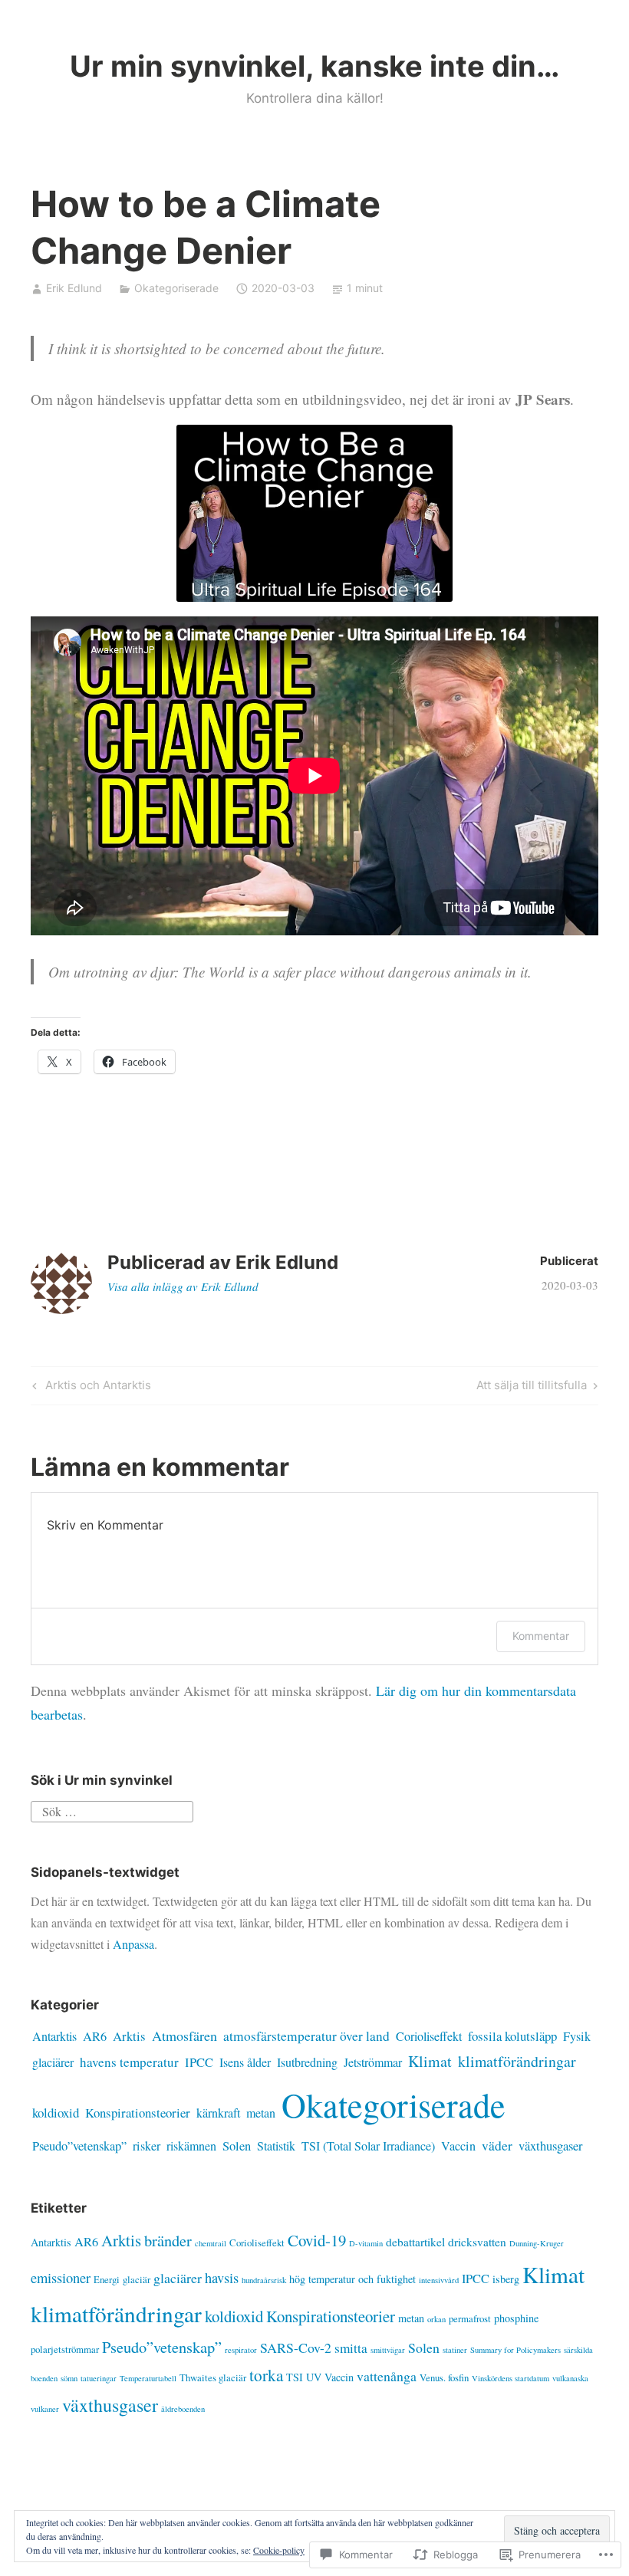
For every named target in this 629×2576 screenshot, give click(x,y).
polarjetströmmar (65, 2349)
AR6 (95, 2036)
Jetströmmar (373, 2062)
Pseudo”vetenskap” (79, 2146)
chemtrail (211, 2243)
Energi (107, 2279)
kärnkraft (218, 2113)
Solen (237, 2146)
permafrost (470, 2318)
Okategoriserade (176, 288)
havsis (222, 2277)
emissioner (61, 2277)
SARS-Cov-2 (296, 2348)
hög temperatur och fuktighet (352, 2279)
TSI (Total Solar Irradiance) (368, 2146)
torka (266, 2375)
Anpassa (133, 1944)
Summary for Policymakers (515, 2350)
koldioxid (56, 2113)
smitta (351, 2348)
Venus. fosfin (444, 2377)
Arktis (129, 2036)
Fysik (577, 2036)
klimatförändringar (517, 2061)
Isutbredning (307, 2062)
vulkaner (45, 2409)
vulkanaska (570, 2378)
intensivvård (439, 2280)
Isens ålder (245, 2062)
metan (261, 2113)
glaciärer (53, 2062)
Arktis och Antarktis (90, 1388)
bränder (168, 2240)
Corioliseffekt (429, 2036)
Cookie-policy (279, 2550)
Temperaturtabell (148, 2378)
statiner (455, 2350)
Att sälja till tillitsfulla (532, 1388)
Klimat (430, 2061)
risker (147, 2146)
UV (314, 2377)
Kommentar (541, 1636)
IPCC (199, 2062)
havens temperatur (129, 2062)
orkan (436, 2319)
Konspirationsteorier (138, 2113)
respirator (241, 2350)
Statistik (276, 2146)
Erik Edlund (74, 288)
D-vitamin (366, 2243)
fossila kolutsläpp (512, 2036)
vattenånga (387, 2376)
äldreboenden (183, 2409)
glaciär (137, 2279)
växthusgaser (551, 2146)
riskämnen (191, 2146)
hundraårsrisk (264, 2280)
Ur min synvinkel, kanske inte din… (314, 66)
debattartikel (415, 2242)
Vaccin (458, 2146)
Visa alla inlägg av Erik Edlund (183, 1286)
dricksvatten (477, 2242)
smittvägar (388, 2350)
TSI (295, 2377)
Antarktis (54, 2036)
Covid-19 (317, 2240)
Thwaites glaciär (213, 2377)
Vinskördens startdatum (510, 2378)
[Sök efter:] (112, 1809)
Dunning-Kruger (537, 2243)
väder (497, 2146)
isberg (506, 2279)
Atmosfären (184, 2036)
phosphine (516, 2318)
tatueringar (99, 2378)
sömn (69, 2378)
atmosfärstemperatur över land (306, 2036)
